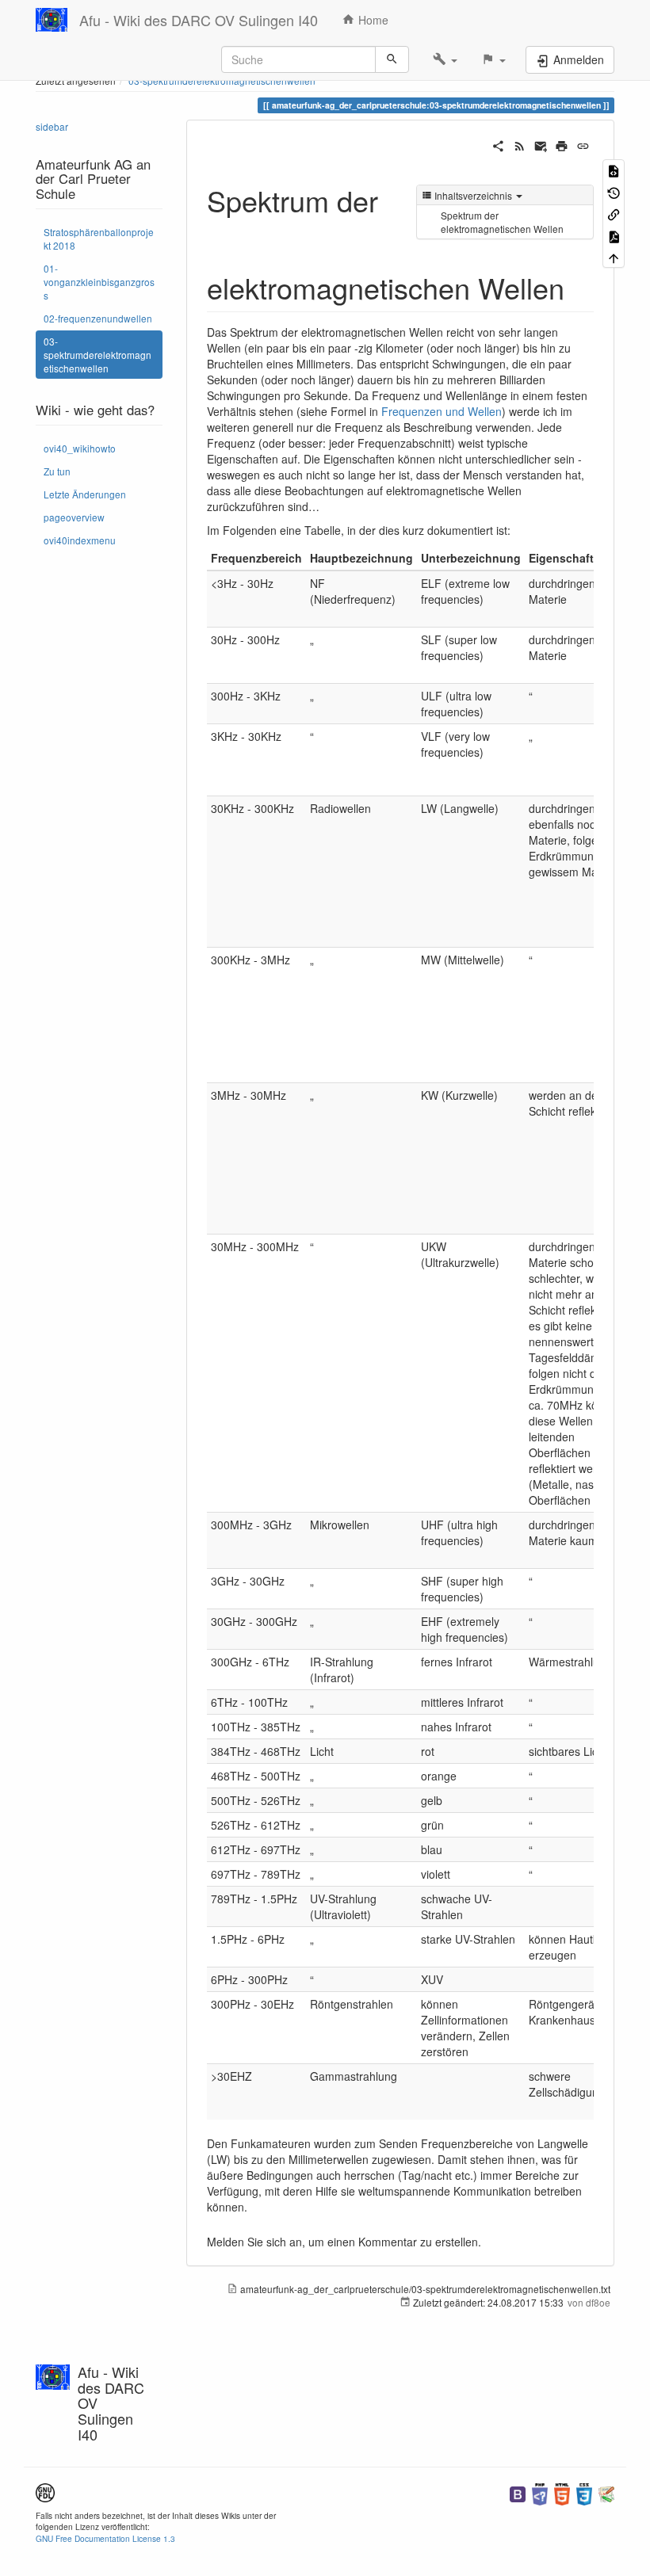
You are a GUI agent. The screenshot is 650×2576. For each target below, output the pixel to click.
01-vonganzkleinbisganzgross (99, 282)
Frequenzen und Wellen (442, 411)
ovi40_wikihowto (80, 448)
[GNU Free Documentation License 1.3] (45, 2491)
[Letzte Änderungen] (520, 144)
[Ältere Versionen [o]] (614, 191)
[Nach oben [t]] (614, 257)
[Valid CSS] (584, 2492)
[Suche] (392, 59)
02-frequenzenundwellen (98, 318)
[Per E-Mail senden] (541, 144)
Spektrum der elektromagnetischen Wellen (502, 222)
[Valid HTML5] (562, 2492)
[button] (445, 59)
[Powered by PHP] (540, 2492)
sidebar (52, 126)
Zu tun (57, 471)
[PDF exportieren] (614, 235)
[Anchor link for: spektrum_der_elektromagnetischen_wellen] (579, 287)
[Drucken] (562, 144)
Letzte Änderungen (85, 494)
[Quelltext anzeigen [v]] (614, 170)
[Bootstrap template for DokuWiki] (518, 2492)
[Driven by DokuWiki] (606, 2492)
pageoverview (74, 517)
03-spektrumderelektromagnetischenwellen (97, 355)
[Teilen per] (498, 144)
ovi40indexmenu (80, 540)
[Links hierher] (614, 214)
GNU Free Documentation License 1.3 (105, 2538)
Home (372, 20)
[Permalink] (583, 144)
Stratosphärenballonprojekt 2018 (99, 239)
